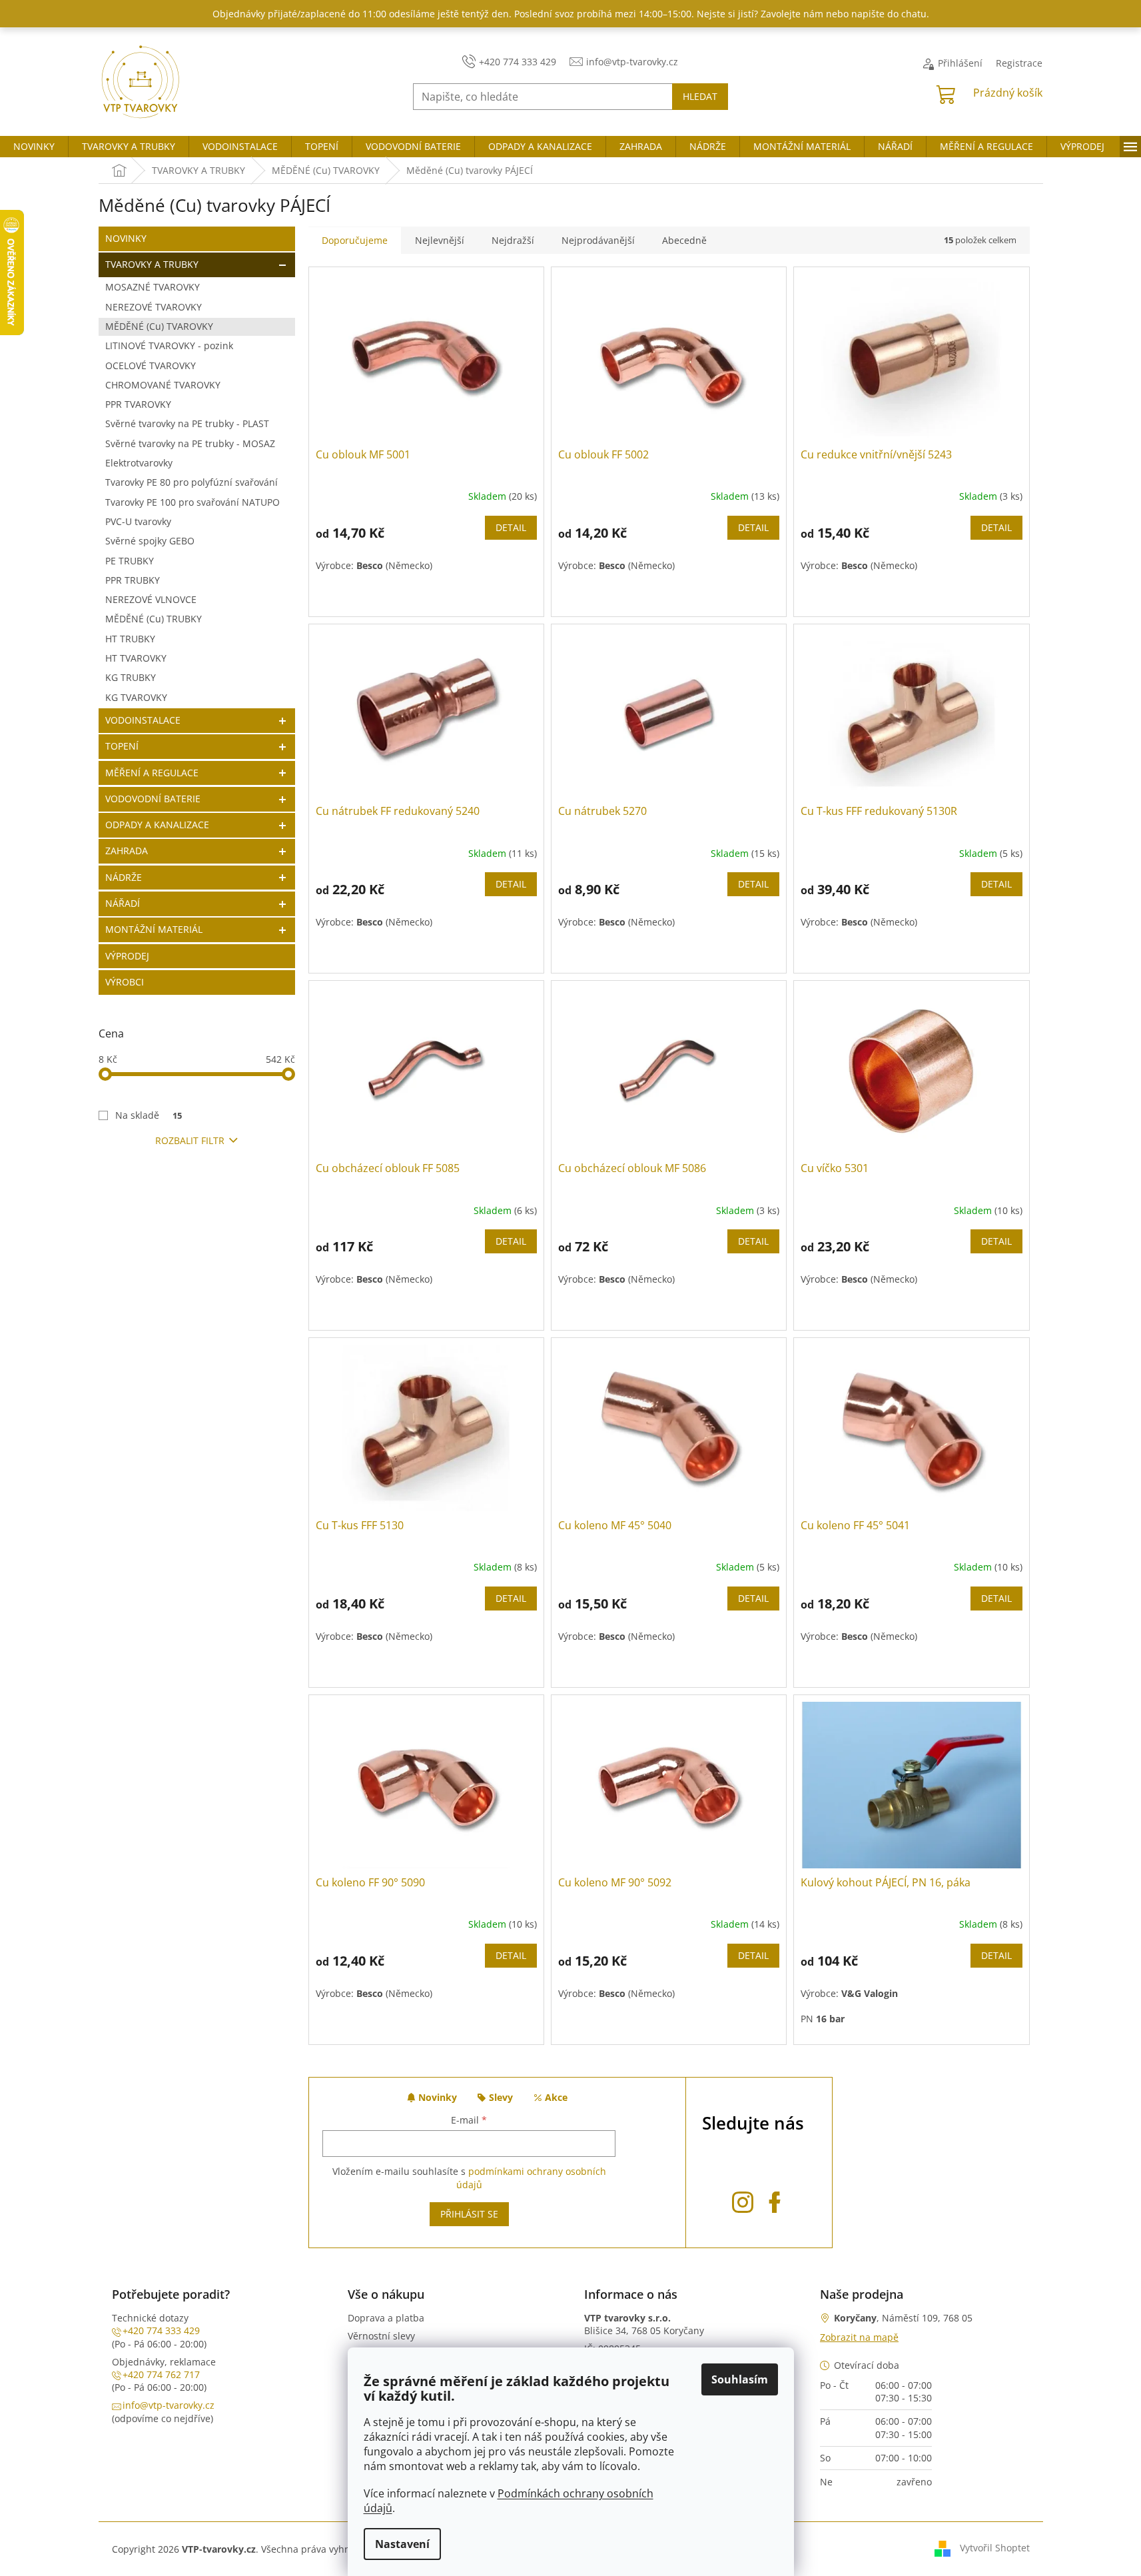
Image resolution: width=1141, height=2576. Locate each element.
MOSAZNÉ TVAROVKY (153, 287)
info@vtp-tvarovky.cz (169, 2405)
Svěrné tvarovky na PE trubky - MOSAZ (190, 443)
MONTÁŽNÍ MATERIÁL (154, 929)
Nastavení (402, 2544)
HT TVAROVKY (136, 658)
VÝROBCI (125, 982)
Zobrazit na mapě (859, 2337)
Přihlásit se (469, 2214)
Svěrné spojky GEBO (150, 541)
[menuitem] (34, 147)
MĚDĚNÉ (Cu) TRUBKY (154, 619)
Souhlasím (740, 2379)
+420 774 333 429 (161, 2330)
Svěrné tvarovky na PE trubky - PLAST (187, 423)
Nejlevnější (440, 240)
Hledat (700, 96)
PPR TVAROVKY (138, 404)
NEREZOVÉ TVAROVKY (154, 307)
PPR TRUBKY (133, 580)
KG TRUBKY (131, 677)
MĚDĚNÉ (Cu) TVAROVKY (159, 326)
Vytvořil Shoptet (995, 2548)
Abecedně (684, 240)
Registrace (1019, 63)
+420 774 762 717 (161, 2374)
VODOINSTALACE (143, 720)
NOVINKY (126, 238)
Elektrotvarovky (139, 463)
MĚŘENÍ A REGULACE (152, 773)
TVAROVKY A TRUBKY (152, 264)
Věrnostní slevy (381, 2336)
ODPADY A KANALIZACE (157, 825)
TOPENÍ (122, 746)
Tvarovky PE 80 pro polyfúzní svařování (191, 482)
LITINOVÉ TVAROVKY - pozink (169, 345)
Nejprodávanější (598, 240)
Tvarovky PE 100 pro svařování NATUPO (192, 502)
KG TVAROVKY (136, 697)
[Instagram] (743, 2199)
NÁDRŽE (124, 877)
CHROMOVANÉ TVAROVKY (163, 385)
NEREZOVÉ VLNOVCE (151, 599)
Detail (511, 527)
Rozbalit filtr (190, 1140)
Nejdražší (513, 240)
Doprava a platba (386, 2318)
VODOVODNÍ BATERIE (153, 799)
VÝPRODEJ (127, 956)
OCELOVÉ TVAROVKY (151, 365)
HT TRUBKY (130, 639)
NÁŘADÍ (123, 903)
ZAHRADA (127, 851)
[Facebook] (775, 2199)
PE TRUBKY (130, 561)
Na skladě (149, 1115)
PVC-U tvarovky (138, 521)
